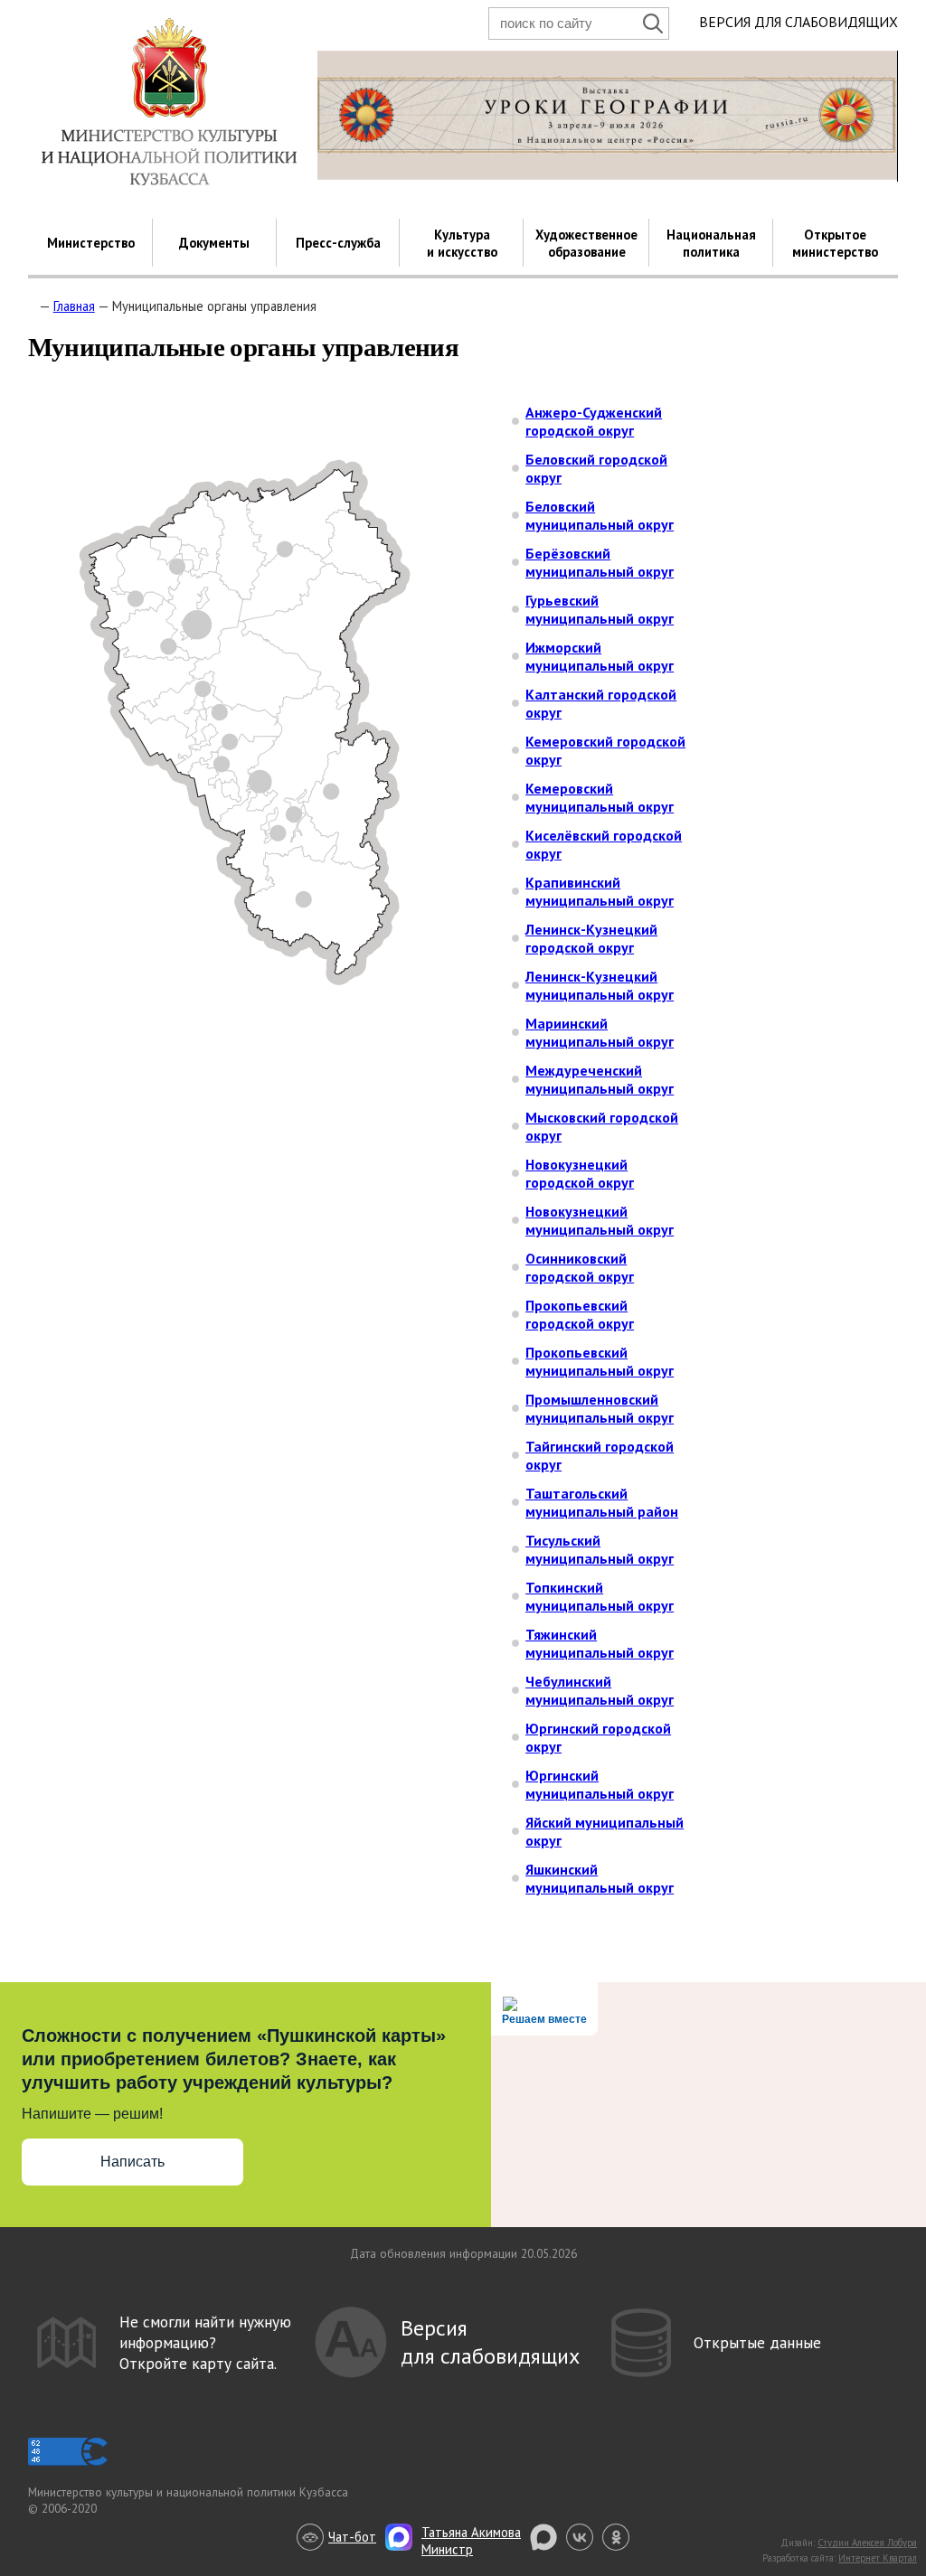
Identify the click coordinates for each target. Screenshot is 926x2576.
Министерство (91, 243)
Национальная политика (711, 243)
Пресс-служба (338, 243)
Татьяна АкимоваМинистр (471, 2541)
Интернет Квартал (878, 2558)
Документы (214, 243)
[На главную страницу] (32, 306)
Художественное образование (586, 243)
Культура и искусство (462, 243)
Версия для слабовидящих (798, 22)
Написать (132, 2162)
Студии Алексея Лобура (867, 2543)
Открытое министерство (835, 243)
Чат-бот (352, 2537)
